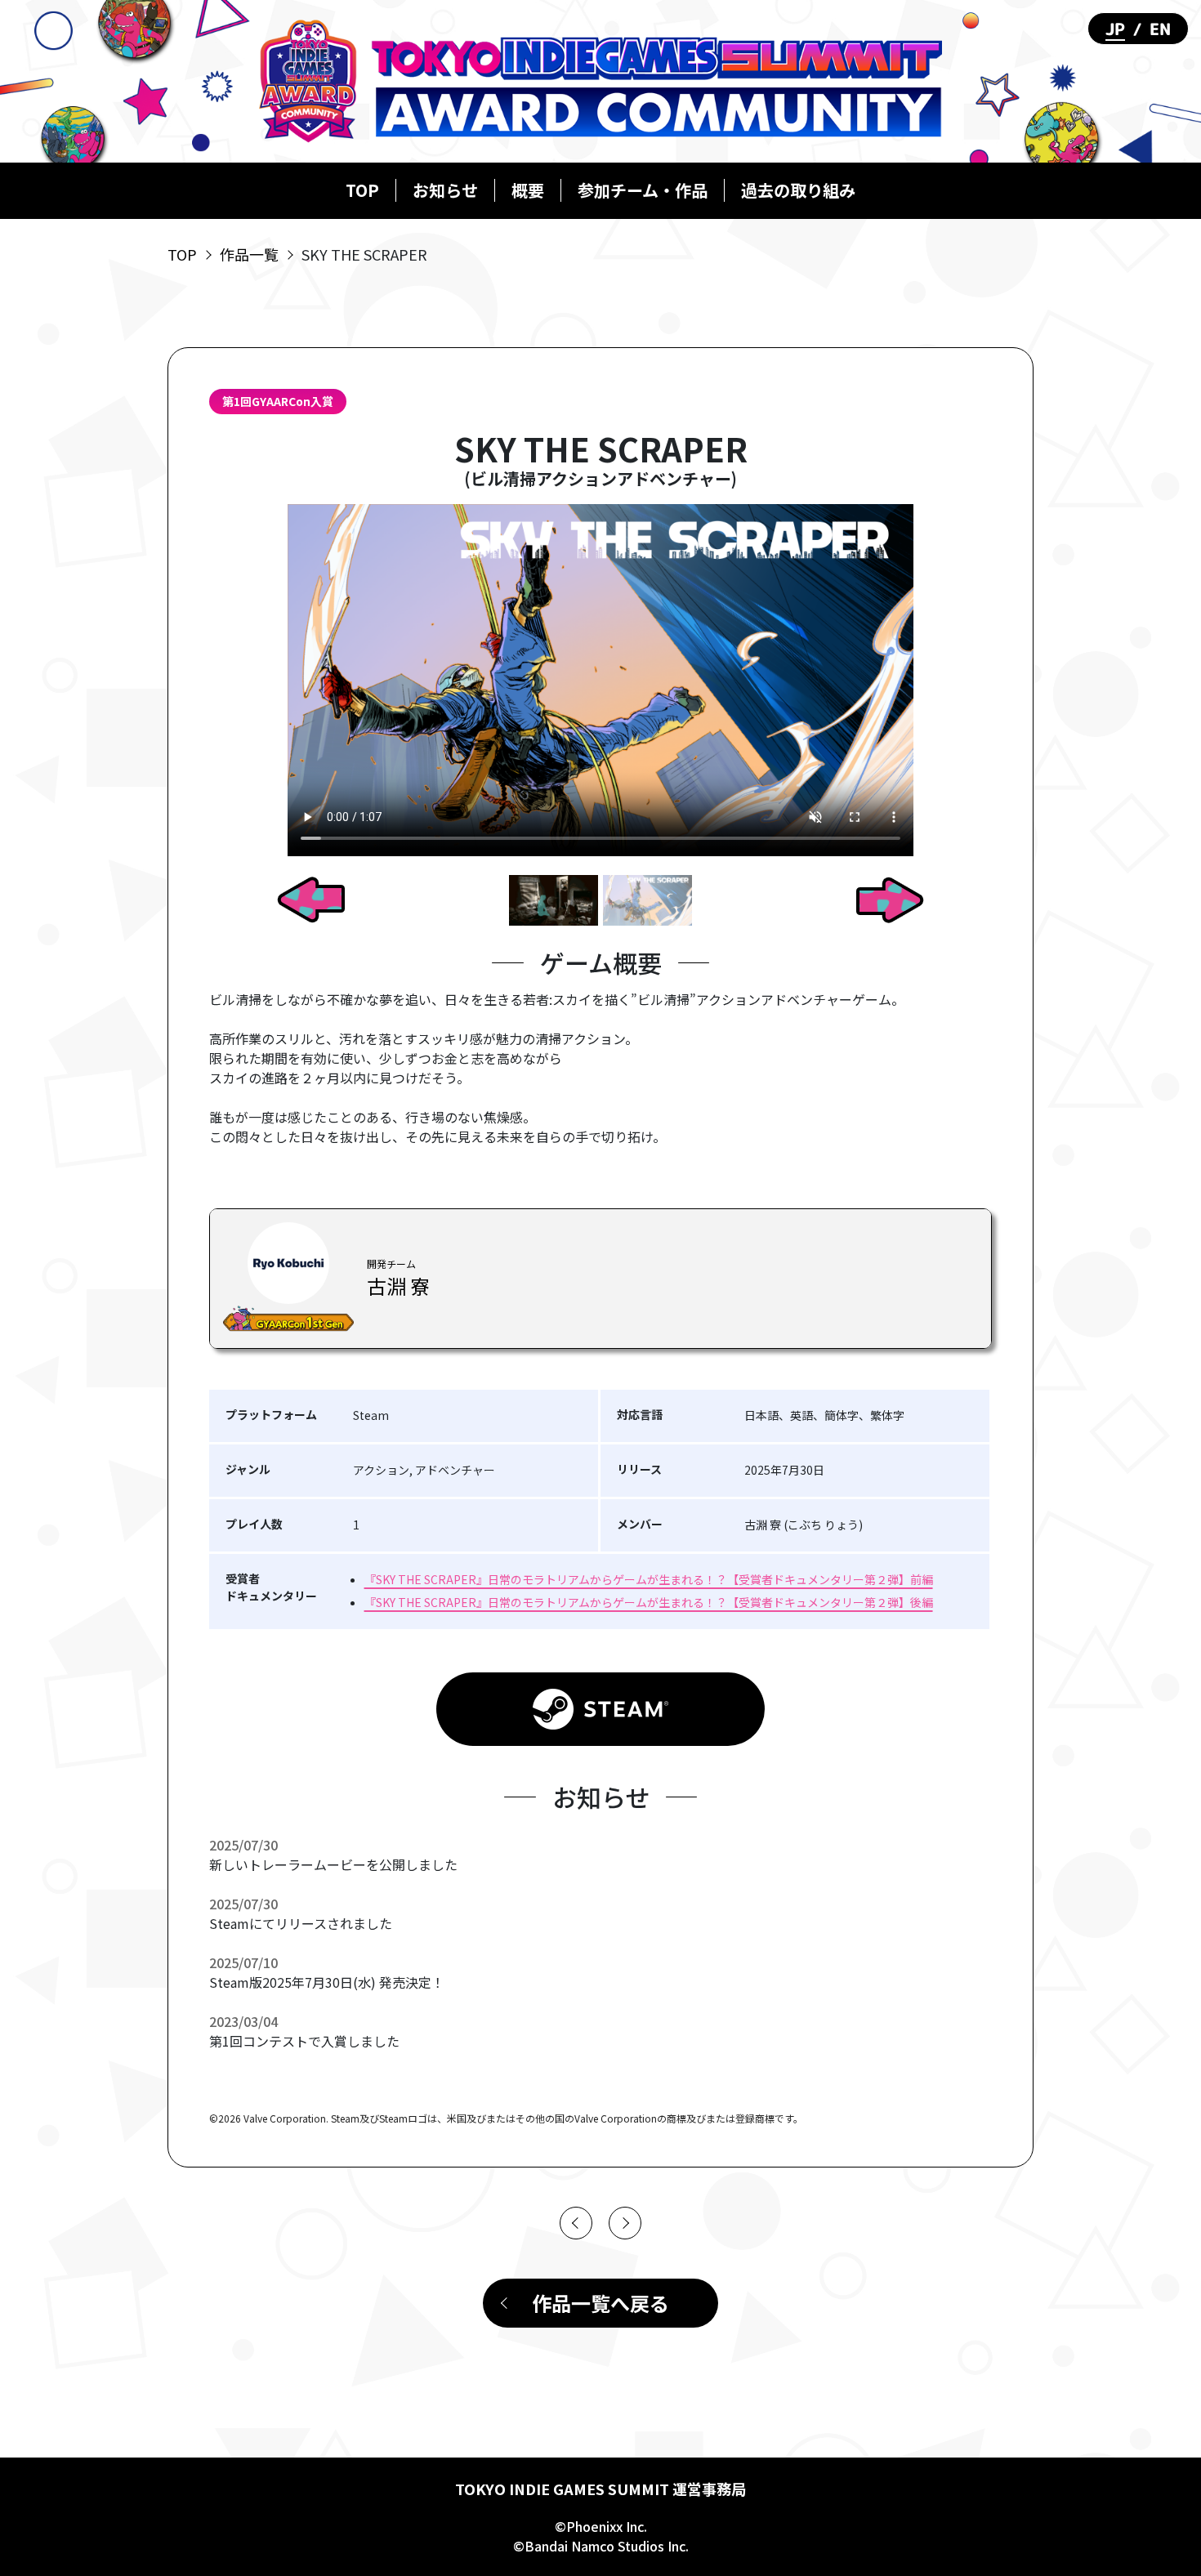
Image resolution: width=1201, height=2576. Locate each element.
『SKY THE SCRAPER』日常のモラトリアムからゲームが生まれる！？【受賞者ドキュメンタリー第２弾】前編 (649, 1579)
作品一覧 (249, 254)
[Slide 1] (554, 900)
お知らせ (445, 190)
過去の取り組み (798, 190)
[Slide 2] (647, 900)
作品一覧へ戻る (600, 2303)
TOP (362, 190)
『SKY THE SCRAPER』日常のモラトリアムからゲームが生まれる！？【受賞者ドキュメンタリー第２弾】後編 (649, 1602)
